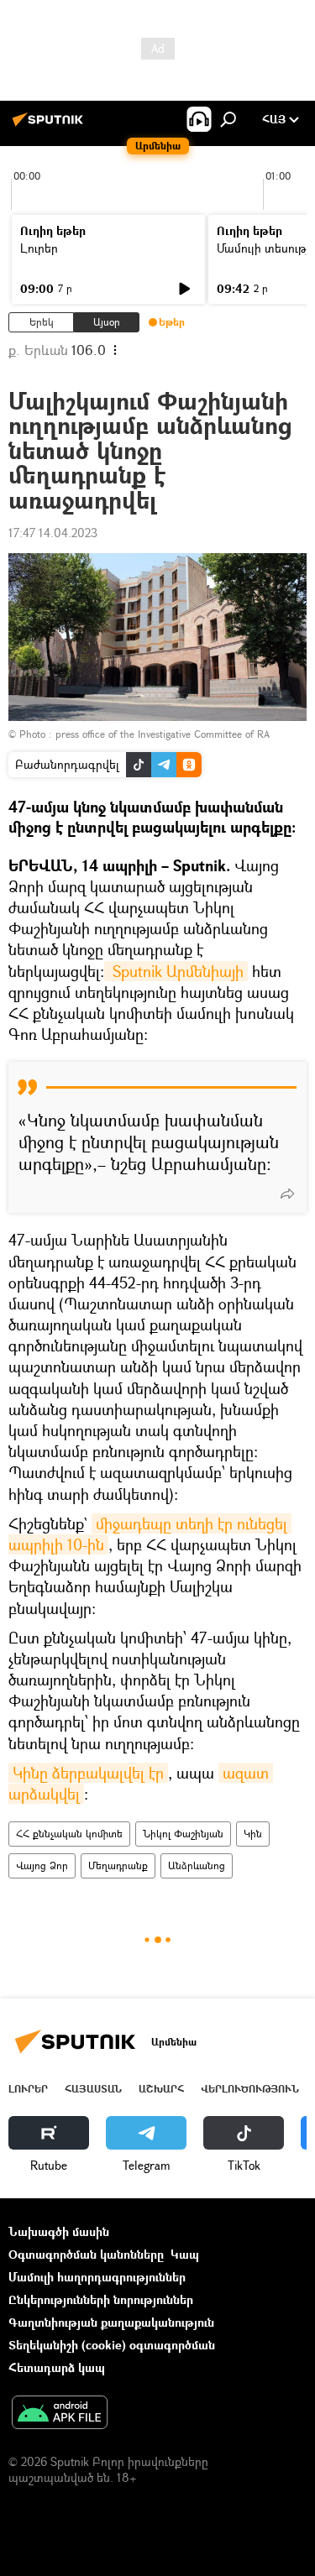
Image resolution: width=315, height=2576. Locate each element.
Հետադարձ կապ (57, 2367)
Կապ (185, 2254)
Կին (253, 1834)
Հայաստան (93, 2089)
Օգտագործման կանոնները (86, 2254)
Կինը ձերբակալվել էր (88, 1773)
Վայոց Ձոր (42, 1865)
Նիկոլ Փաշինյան (183, 1834)
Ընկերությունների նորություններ (101, 2299)
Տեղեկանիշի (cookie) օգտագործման (112, 2345)
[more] (287, 1194)
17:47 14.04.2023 (53, 533)
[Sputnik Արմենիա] (50, 125)
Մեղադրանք (118, 1865)
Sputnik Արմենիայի (176, 971)
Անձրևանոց (197, 1865)
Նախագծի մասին (59, 2231)
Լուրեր (39, 248)
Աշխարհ (161, 2089)
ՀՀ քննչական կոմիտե (69, 1834)
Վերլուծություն (250, 2089)
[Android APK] (60, 2414)
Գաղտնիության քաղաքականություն (111, 2322)
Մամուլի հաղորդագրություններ (97, 2277)
